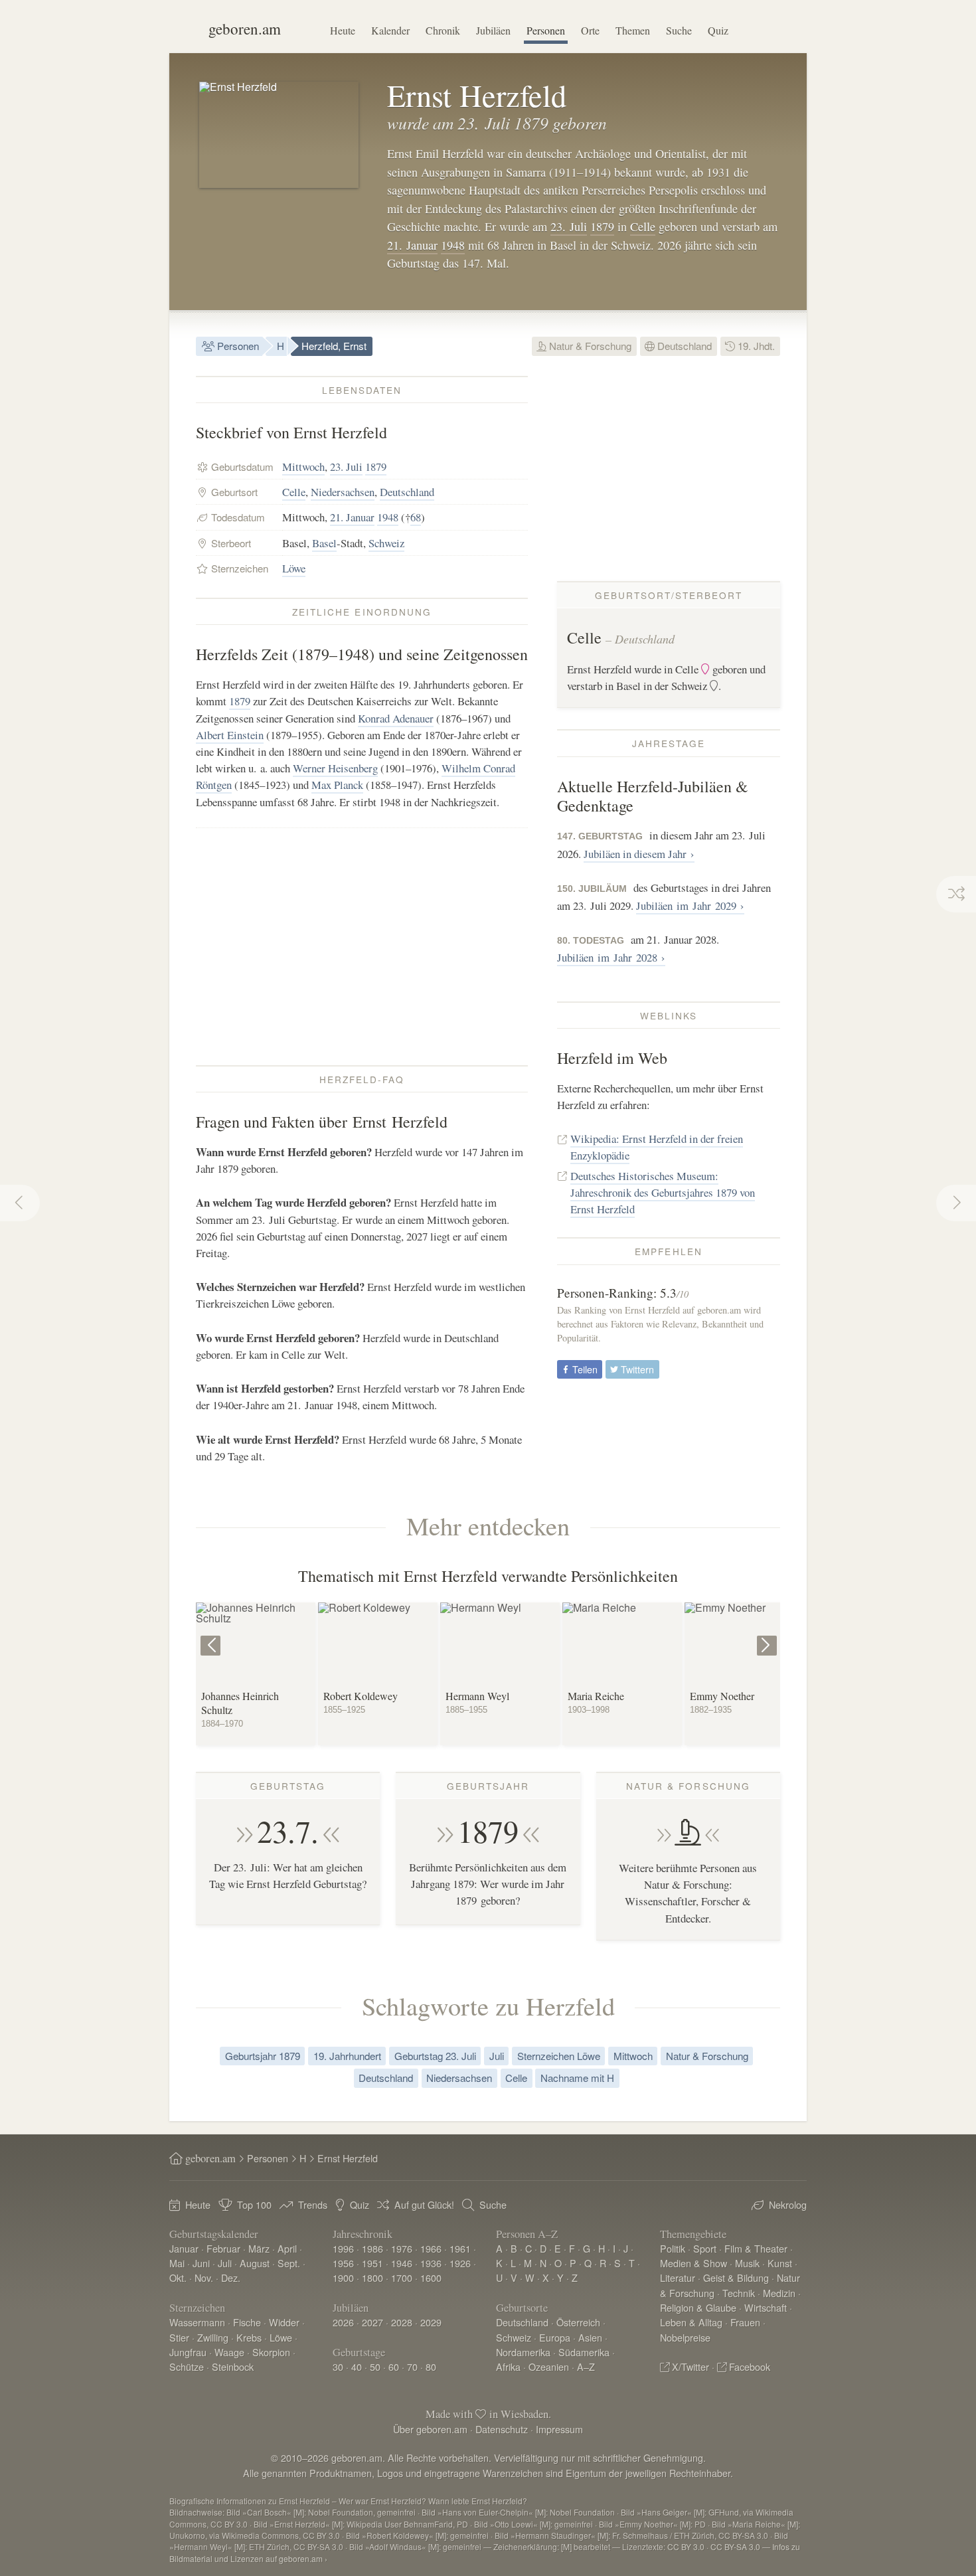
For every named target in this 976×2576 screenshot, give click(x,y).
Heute (343, 30)
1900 (343, 2277)
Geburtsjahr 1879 (263, 2056)
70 (412, 2366)
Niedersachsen (343, 492)
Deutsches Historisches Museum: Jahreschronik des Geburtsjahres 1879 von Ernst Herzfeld (663, 1192)
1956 (343, 2263)
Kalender (390, 30)
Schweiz (386, 543)
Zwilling (213, 2337)
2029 (431, 2322)
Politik (673, 2248)
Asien (590, 2337)
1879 (602, 226)
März (259, 2248)
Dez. (231, 2277)
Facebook (750, 2366)
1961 (460, 2248)
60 (394, 2366)
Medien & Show (693, 2263)
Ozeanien (549, 2366)
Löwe (294, 568)
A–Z (586, 2366)
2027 (372, 2322)
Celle (643, 226)
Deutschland (683, 346)
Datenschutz (502, 2429)
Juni (201, 2263)
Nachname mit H (577, 2078)
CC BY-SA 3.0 (735, 2546)
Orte (590, 30)
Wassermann (197, 2322)
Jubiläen (493, 30)
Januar (184, 2248)
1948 (453, 245)
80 (431, 2366)
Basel (324, 543)
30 (338, 2366)
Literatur (678, 2277)
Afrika (508, 2366)
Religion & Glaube (698, 2307)
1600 (431, 2277)
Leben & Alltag (691, 2322)
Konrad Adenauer (396, 718)
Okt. (178, 2277)
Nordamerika (523, 2352)
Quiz (718, 30)
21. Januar (412, 245)
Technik (739, 2293)
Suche (679, 30)
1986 (372, 2248)
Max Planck (337, 785)
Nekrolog (788, 2204)
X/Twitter (691, 2366)
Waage (229, 2352)
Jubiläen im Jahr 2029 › (690, 905)
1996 (343, 2248)
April (287, 2248)
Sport (705, 2248)
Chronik (443, 30)
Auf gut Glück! (424, 2204)
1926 (460, 2263)
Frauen (745, 2322)
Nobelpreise (685, 2337)
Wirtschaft (766, 2307)
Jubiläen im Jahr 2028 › (611, 957)
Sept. (289, 2263)
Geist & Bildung (736, 2277)
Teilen (584, 1369)
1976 (402, 2248)
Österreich (578, 2322)
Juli (497, 2056)
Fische (247, 2322)
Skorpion (271, 2352)
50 (375, 2366)
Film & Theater (756, 2248)
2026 (343, 2322)
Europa (555, 2337)
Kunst (780, 2263)
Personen (546, 30)
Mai (177, 2263)
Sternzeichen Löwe (559, 2056)
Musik (747, 2263)
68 (416, 517)
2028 (402, 2322)
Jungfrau (188, 2352)
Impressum (559, 2429)
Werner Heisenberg (335, 768)
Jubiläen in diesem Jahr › (639, 854)
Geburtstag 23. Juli (435, 2056)
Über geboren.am (430, 2429)
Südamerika (584, 2352)
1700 (402, 2277)
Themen (633, 30)
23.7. (288, 1831)
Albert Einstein (230, 735)
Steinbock (233, 2366)
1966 (431, 2248)
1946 (402, 2263)
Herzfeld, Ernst (334, 346)
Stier (179, 2337)
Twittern (636, 1369)
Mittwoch (303, 467)
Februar (223, 2248)
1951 (372, 2263)
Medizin (779, 2293)
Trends (313, 2204)
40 (357, 2366)
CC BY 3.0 (686, 2546)
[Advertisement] (362, 946)
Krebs (249, 2337)
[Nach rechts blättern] (769, 1636)
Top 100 (254, 2204)
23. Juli (569, 226)
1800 (372, 2277)
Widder (284, 2322)
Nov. (204, 2277)
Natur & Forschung (589, 346)
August (255, 2263)
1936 (431, 2263)
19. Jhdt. (755, 346)
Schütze (187, 2366)
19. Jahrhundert (347, 2056)
